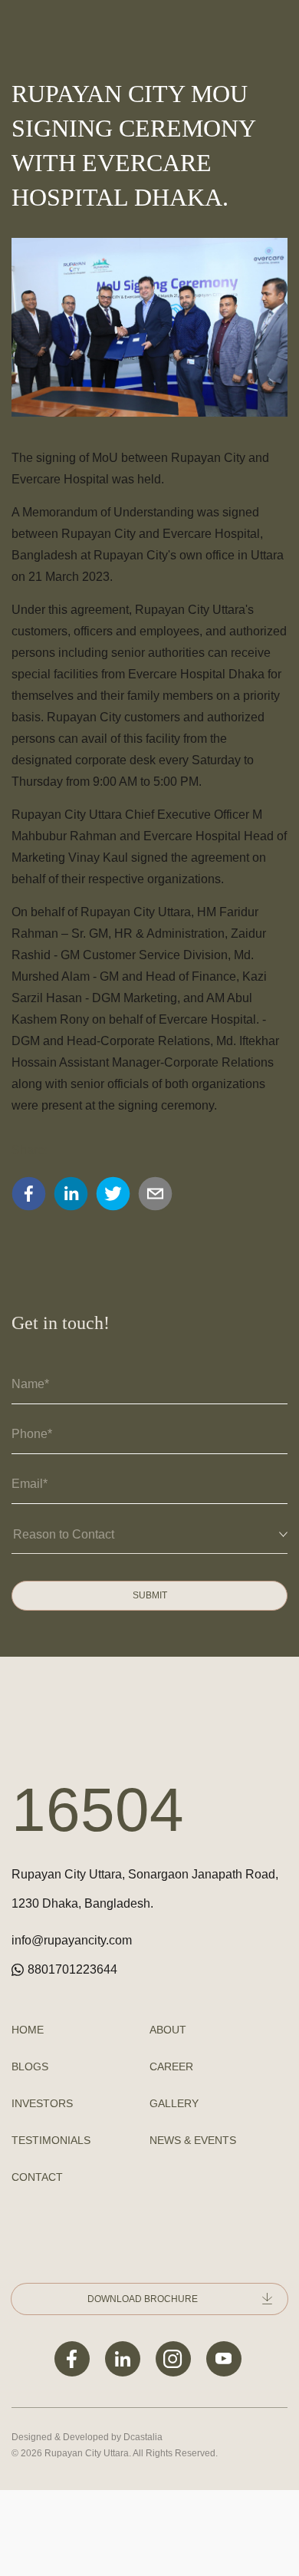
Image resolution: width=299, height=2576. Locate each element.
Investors (42, 2103)
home (28, 2030)
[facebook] (29, 1194)
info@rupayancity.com (72, 1940)
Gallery (174, 2103)
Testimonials (51, 2140)
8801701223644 (72, 1969)
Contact (37, 2177)
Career (171, 2066)
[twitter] (113, 1194)
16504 (98, 1810)
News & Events (193, 2140)
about (168, 2030)
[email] (155, 1194)
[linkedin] (71, 1194)
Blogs (30, 2066)
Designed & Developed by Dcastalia (87, 2437)
